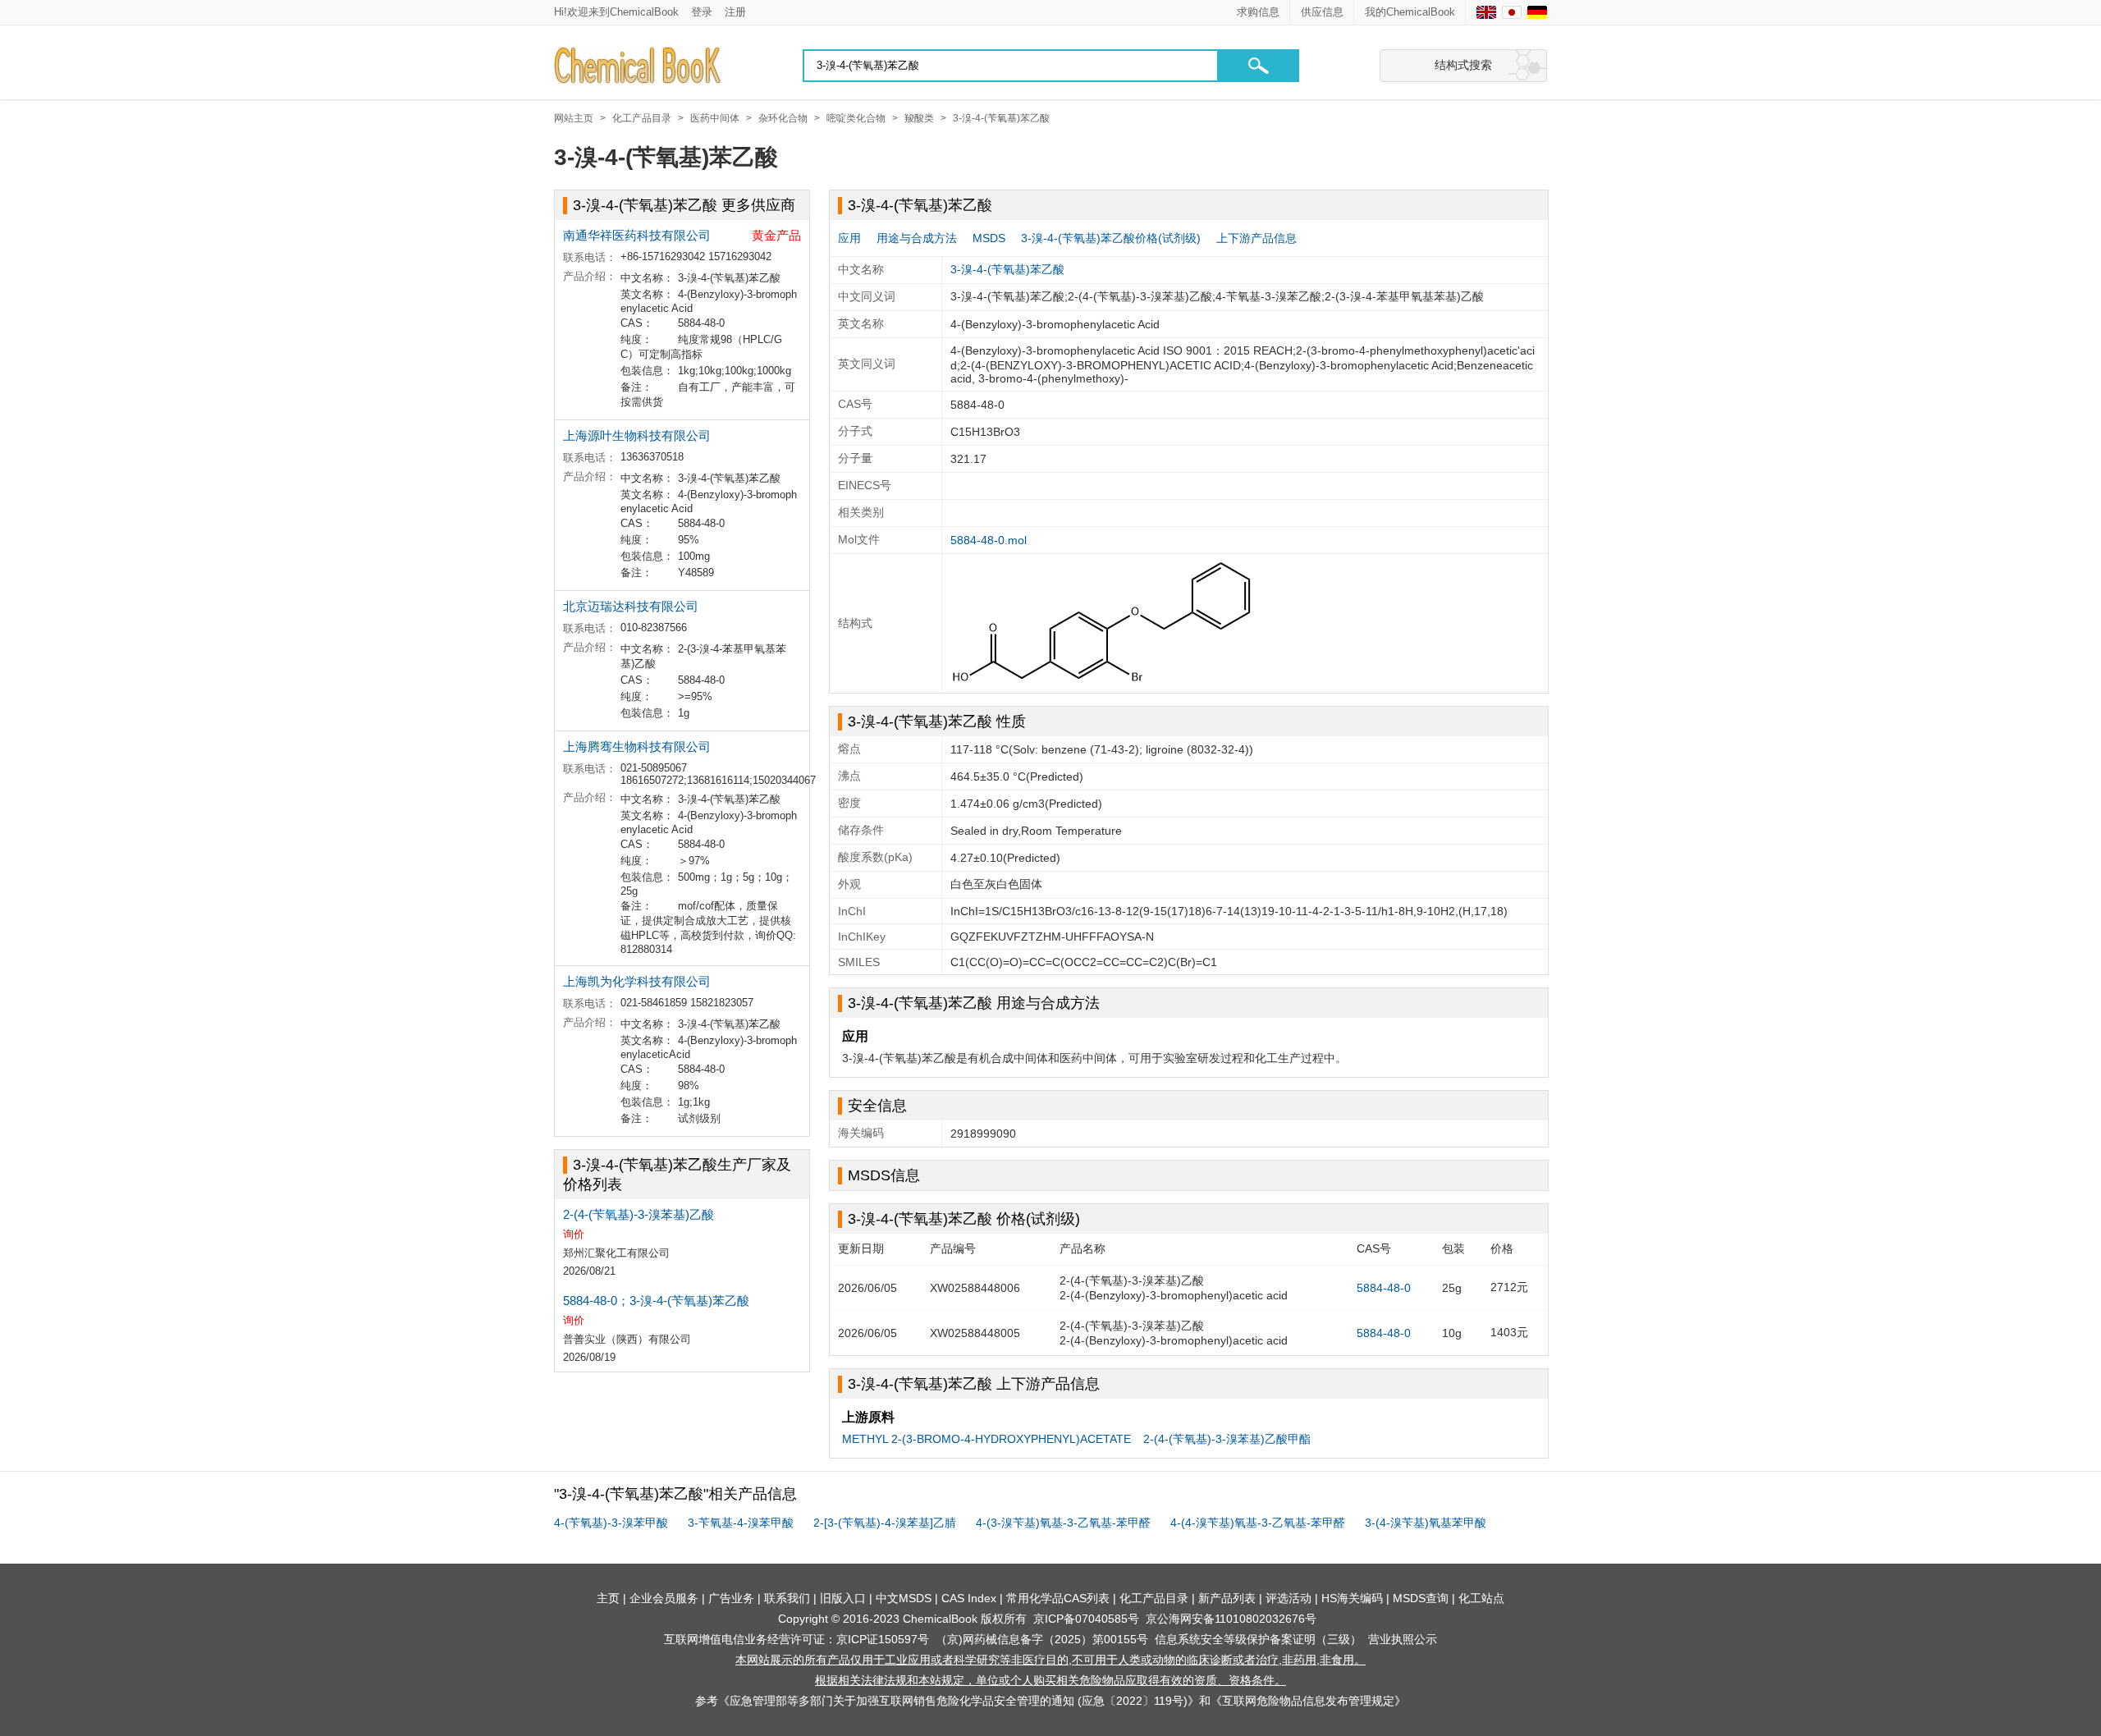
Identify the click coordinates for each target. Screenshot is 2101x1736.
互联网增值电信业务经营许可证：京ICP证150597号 (796, 1639)
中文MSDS (904, 1598)
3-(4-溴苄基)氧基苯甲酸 (1426, 1523)
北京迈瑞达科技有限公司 (631, 606)
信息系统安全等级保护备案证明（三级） (1258, 1639)
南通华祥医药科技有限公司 (637, 235)
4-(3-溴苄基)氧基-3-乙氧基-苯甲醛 (1063, 1523)
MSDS (989, 238)
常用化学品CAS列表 (1058, 1598)
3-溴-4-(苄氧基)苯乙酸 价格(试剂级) (964, 1219)
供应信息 (1322, 12)
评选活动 (1289, 1598)
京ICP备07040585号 (1086, 1619)
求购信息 (1258, 12)
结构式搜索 (1463, 65)
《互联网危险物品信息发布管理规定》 (1308, 1701)
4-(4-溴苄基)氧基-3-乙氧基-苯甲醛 (1258, 1523)
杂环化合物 (783, 118)
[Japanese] (1512, 12)
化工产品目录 (642, 118)
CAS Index (969, 1598)
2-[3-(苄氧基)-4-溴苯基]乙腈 (885, 1523)
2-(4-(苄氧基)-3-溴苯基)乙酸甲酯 (1227, 1439)
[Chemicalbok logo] (639, 66)
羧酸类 (919, 118)
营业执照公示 (1403, 1639)
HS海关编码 (1352, 1598)
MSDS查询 (1421, 1598)
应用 (849, 238)
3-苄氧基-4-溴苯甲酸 (741, 1523)
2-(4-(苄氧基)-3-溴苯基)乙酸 (639, 1214)
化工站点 (1481, 1598)
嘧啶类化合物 (856, 118)
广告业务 (731, 1598)
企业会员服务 (664, 1598)
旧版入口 (843, 1598)
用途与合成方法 (917, 238)
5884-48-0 (1384, 1288)
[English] (1486, 12)
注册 (735, 12)
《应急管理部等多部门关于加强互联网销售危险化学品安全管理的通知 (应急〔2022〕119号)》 (959, 1701)
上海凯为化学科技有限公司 (637, 981)
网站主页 (574, 118)
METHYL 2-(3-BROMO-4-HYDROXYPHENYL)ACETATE (986, 1439)
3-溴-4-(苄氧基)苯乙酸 (1001, 118)
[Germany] (1537, 12)
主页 (608, 1598)
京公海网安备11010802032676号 (1231, 1619)
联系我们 (787, 1598)
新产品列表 (1227, 1598)
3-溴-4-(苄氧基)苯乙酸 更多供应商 (684, 205)
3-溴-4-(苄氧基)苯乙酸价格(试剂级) (1111, 238)
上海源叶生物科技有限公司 (637, 435)
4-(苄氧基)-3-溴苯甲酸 (611, 1523)
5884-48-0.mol (989, 540)
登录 (702, 12)
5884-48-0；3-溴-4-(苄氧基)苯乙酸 (656, 1301)
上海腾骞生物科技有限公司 (637, 747)
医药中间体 (715, 118)
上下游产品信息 (1256, 238)
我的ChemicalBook (1410, 12)
